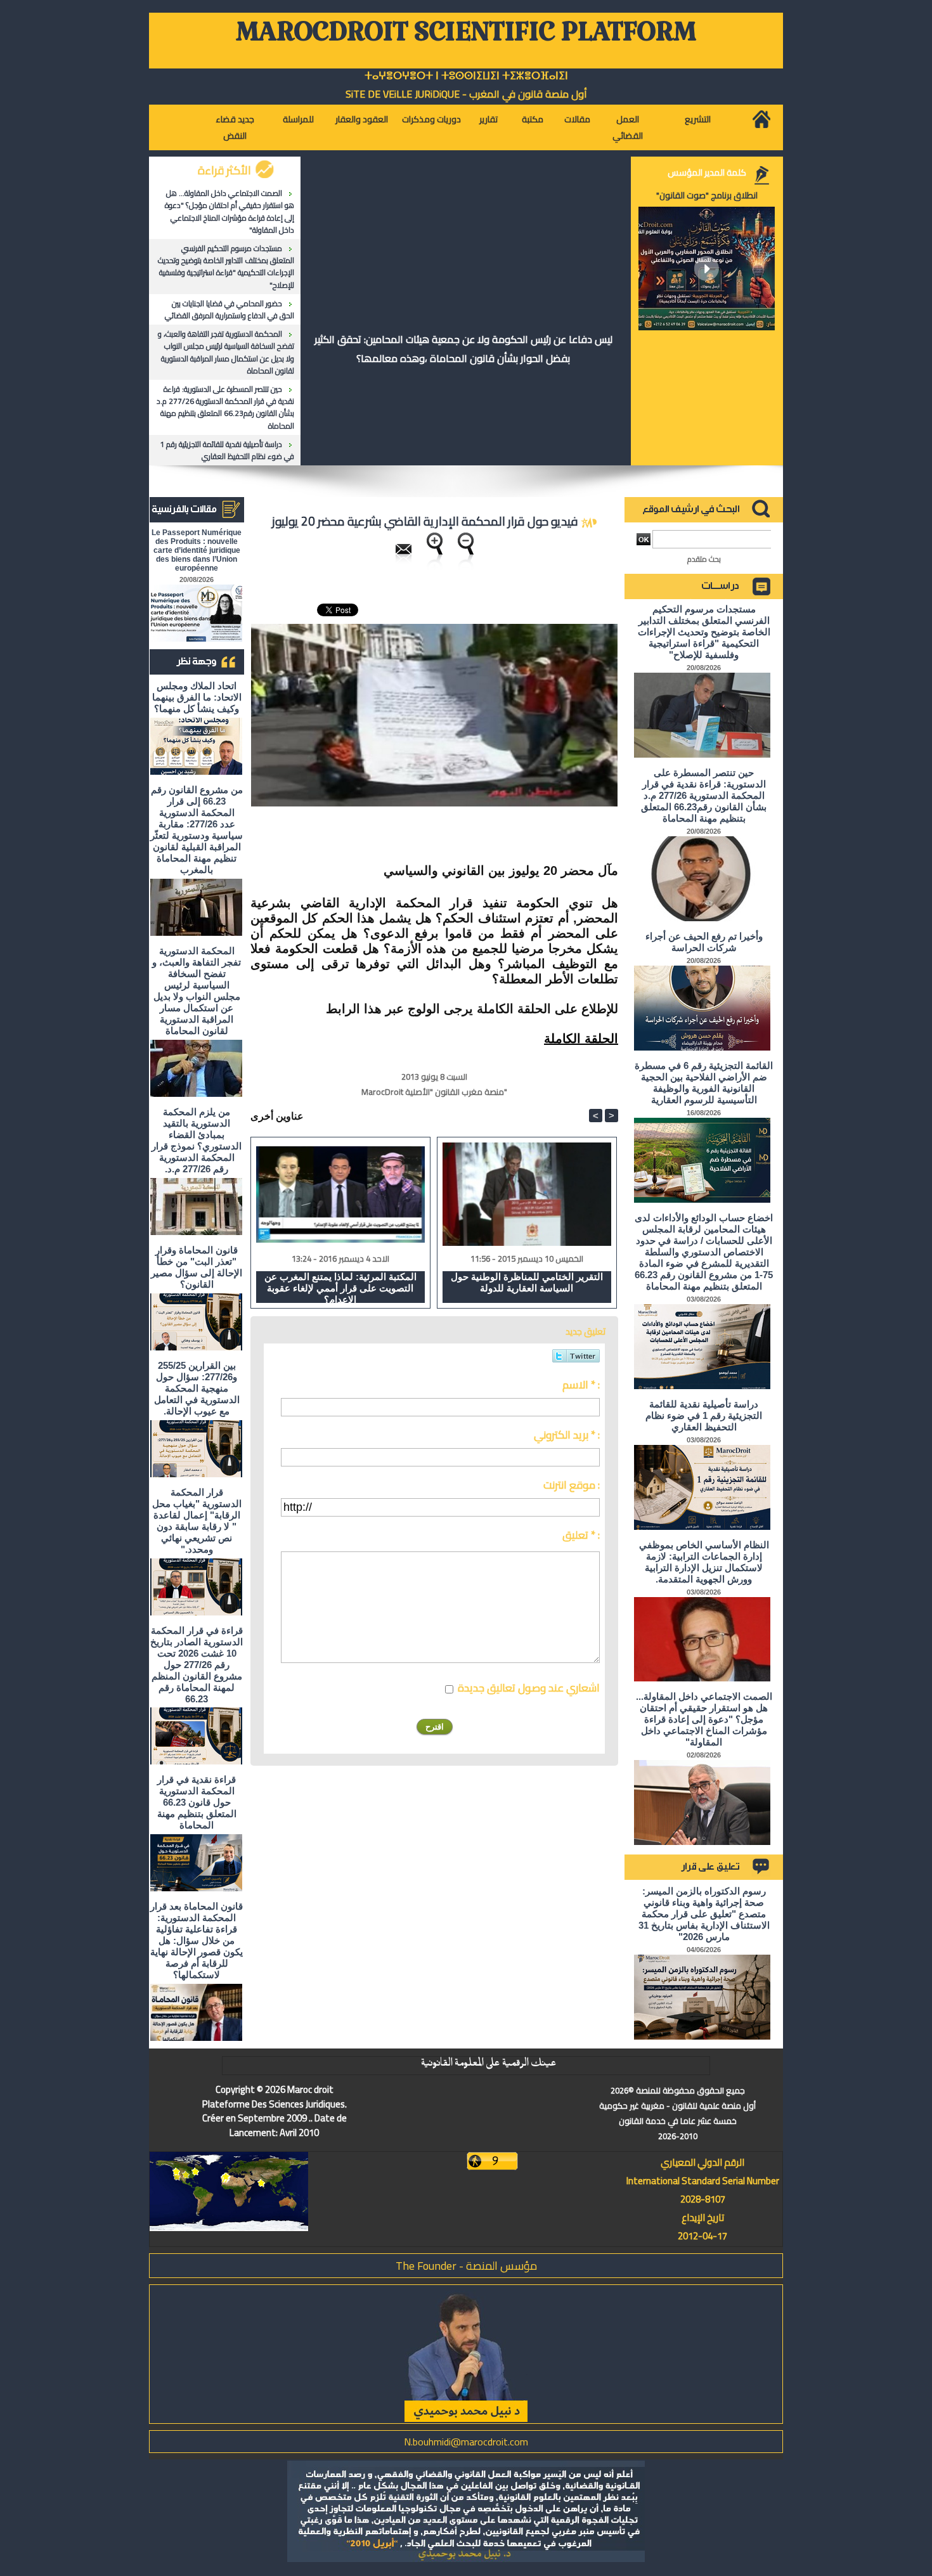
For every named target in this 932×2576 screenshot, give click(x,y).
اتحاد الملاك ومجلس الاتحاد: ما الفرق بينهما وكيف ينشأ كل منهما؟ (197, 697)
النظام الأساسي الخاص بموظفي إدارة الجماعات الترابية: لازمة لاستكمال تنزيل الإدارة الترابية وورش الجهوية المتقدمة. (704, 1562)
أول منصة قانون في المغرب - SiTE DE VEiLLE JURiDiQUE (466, 94)
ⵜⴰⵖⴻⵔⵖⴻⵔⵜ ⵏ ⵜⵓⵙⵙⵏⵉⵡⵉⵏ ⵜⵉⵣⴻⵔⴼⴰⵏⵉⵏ (466, 76)
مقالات (577, 119)
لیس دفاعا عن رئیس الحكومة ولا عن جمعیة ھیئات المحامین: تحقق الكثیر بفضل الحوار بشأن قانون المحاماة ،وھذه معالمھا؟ (463, 349)
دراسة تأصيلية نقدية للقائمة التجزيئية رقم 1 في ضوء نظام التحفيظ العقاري (227, 450)
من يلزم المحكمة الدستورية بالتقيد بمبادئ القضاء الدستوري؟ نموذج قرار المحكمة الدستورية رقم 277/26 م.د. (197, 1140)
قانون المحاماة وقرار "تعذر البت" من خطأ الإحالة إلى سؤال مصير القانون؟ (197, 1267)
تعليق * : (581, 1535)
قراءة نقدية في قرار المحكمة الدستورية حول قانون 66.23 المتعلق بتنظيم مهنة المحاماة (197, 1802)
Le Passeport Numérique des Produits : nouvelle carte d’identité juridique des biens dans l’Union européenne (197, 550)
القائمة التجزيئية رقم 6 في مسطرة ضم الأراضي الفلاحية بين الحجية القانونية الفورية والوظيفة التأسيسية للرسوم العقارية (704, 1083)
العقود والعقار (362, 119)
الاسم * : (581, 1385)
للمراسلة (298, 119)
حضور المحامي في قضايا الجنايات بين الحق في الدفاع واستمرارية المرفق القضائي (230, 309)
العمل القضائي (628, 127)
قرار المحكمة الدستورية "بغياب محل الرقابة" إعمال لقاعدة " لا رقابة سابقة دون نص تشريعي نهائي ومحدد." (197, 1521)
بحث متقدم (704, 559)
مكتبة (533, 119)
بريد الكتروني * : (567, 1435)
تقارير (489, 119)
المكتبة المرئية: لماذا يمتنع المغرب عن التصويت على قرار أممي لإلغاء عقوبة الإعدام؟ (340, 1287)
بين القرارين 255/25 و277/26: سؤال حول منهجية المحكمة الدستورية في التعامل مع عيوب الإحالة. (197, 1388)
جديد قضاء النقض (235, 127)
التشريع (698, 119)
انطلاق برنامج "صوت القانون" (707, 195)
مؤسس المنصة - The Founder (466, 2266)
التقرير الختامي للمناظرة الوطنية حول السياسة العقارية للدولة (527, 1282)
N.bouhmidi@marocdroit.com (466, 2442)
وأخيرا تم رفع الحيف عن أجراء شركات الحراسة (704, 942)
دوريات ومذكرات (431, 119)
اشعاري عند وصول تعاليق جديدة (529, 1688)
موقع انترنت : (572, 1485)
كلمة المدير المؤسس (707, 172)
